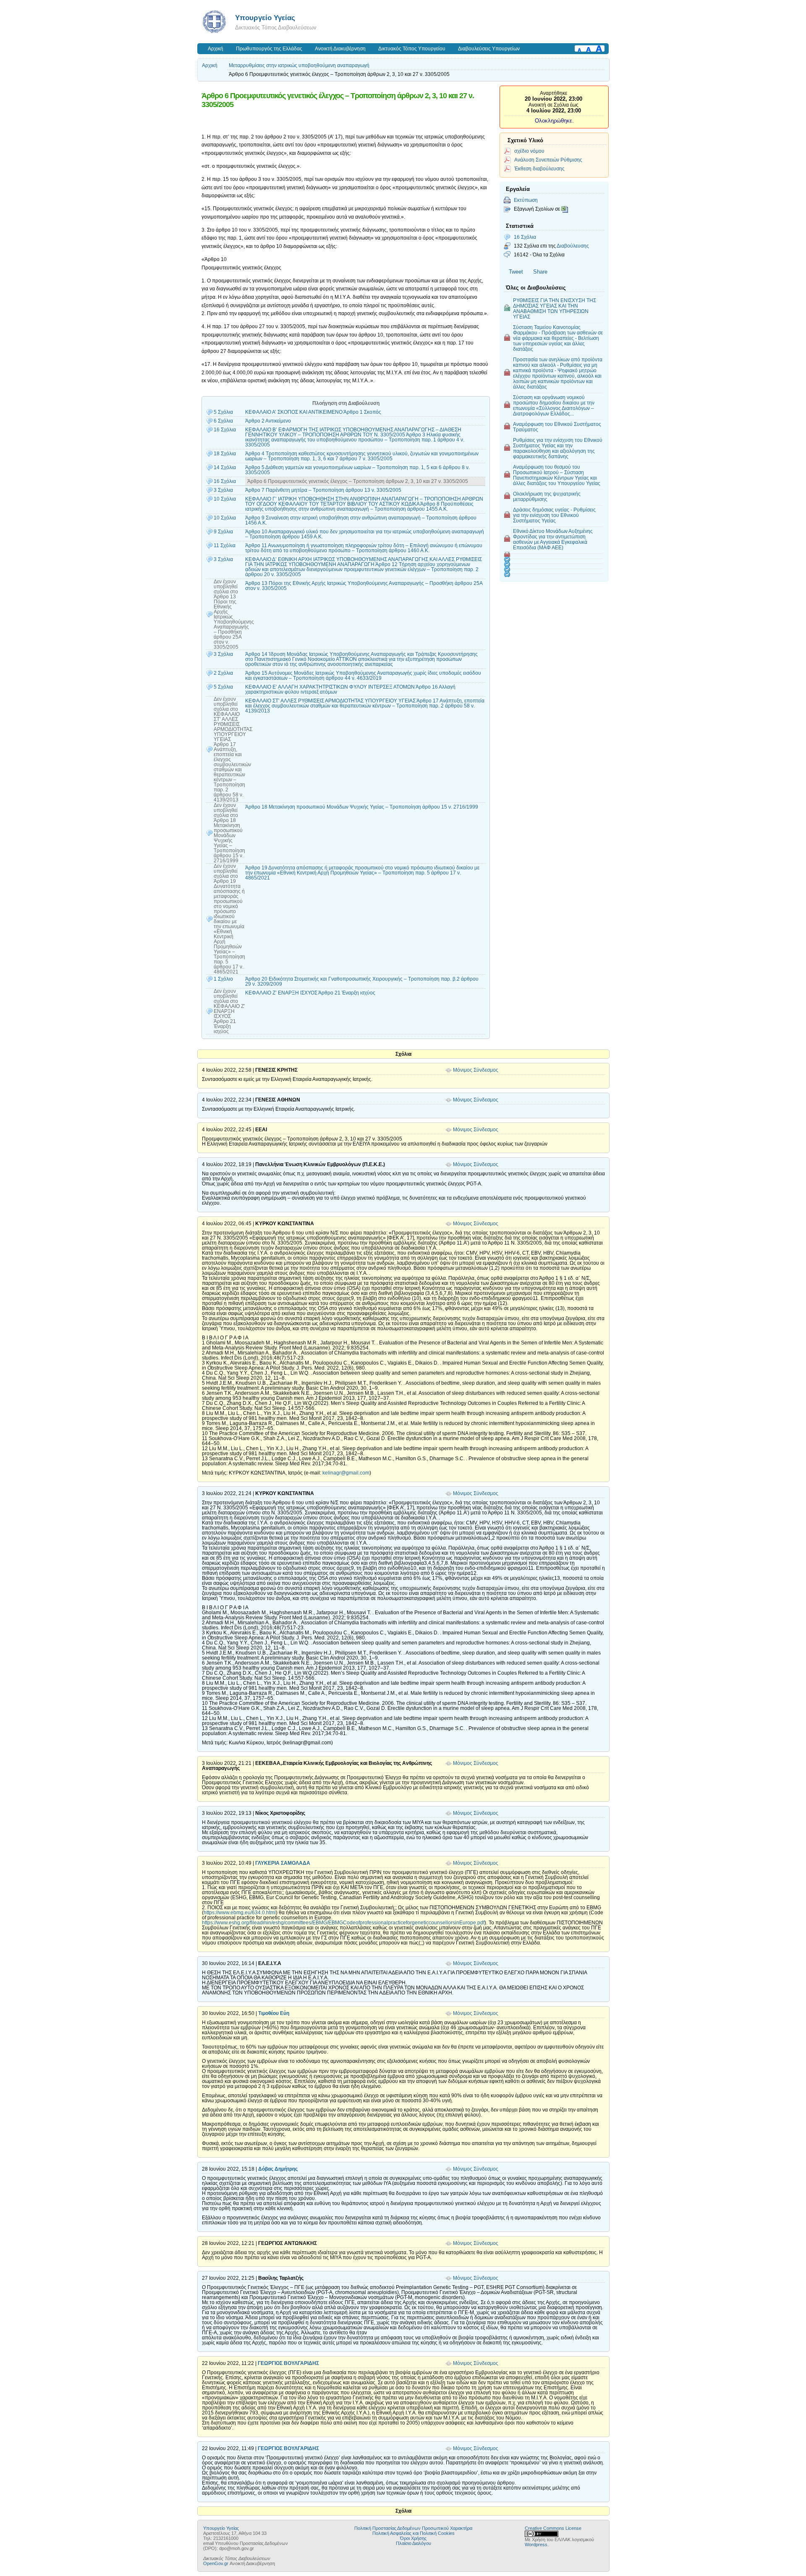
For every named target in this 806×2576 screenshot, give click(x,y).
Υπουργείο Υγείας (265, 18)
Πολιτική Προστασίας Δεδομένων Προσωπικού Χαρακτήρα (413, 2528)
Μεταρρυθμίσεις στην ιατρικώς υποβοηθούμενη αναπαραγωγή (299, 65)
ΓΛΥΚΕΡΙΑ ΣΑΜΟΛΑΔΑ (283, 1863)
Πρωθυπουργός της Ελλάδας (269, 49)
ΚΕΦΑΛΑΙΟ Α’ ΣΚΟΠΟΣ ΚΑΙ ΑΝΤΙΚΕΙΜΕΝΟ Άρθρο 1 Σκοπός (313, 412)
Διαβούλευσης (573, 246)
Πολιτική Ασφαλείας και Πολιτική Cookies (413, 2533)
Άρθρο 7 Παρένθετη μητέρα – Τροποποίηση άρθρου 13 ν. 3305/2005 (323, 490)
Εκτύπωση (526, 200)
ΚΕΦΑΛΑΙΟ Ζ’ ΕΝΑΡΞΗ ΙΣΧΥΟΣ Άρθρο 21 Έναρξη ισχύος (310, 993)
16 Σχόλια (525, 237)
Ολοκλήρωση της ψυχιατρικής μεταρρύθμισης (547, 496)
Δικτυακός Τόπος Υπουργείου (412, 49)
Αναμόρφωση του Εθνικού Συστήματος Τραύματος (557, 427)
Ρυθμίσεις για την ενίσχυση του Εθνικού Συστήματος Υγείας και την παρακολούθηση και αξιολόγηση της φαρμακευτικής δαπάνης (558, 448)
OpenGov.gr (216, 2563)
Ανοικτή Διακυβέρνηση (340, 49)
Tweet (516, 272)
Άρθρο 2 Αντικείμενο (268, 421)
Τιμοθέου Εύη (274, 2013)
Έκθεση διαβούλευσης (539, 168)
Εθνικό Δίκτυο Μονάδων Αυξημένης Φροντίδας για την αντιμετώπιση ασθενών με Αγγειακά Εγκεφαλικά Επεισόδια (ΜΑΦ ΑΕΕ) (553, 539)
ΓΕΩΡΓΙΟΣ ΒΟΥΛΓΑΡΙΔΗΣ (288, 2363)
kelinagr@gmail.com (346, 1473)
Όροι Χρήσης (413, 2538)
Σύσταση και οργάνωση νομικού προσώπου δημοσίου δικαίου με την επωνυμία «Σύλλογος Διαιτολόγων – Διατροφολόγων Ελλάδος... (554, 405)
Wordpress (536, 2545)
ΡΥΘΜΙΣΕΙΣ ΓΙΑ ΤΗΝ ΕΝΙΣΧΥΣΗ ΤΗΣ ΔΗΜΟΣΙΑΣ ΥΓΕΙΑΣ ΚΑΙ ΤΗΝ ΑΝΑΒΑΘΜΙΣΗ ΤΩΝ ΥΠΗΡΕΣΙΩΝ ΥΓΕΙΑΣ (555, 308)
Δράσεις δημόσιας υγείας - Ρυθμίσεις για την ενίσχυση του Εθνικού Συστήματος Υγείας (554, 515)
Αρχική (216, 49)
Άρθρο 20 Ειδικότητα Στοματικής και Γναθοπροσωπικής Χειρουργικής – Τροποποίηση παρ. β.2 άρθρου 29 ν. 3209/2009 (362, 981)
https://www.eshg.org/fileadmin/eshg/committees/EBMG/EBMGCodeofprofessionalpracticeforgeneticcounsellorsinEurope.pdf (343, 1923)
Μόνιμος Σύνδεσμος (476, 1070)
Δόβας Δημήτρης (278, 2169)
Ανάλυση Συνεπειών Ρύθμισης (548, 160)
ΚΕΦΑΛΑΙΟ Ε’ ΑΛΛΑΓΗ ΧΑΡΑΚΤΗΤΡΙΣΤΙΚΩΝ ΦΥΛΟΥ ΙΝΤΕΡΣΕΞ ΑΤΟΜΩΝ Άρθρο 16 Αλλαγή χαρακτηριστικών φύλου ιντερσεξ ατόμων (350, 689)
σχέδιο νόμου (529, 151)
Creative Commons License (553, 2528)
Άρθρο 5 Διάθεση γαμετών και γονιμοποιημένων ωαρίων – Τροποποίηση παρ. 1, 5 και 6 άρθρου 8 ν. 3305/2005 (357, 470)
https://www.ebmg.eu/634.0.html (240, 1913)
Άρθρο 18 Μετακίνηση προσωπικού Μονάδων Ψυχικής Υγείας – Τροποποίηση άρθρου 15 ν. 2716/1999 (362, 807)
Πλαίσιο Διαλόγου (413, 2543)
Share (540, 272)
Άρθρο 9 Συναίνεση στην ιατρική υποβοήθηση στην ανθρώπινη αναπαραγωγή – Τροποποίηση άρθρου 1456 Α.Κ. (361, 520)
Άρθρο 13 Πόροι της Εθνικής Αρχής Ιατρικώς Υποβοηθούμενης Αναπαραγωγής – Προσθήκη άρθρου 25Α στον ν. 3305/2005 (364, 586)
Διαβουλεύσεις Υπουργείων (489, 49)
